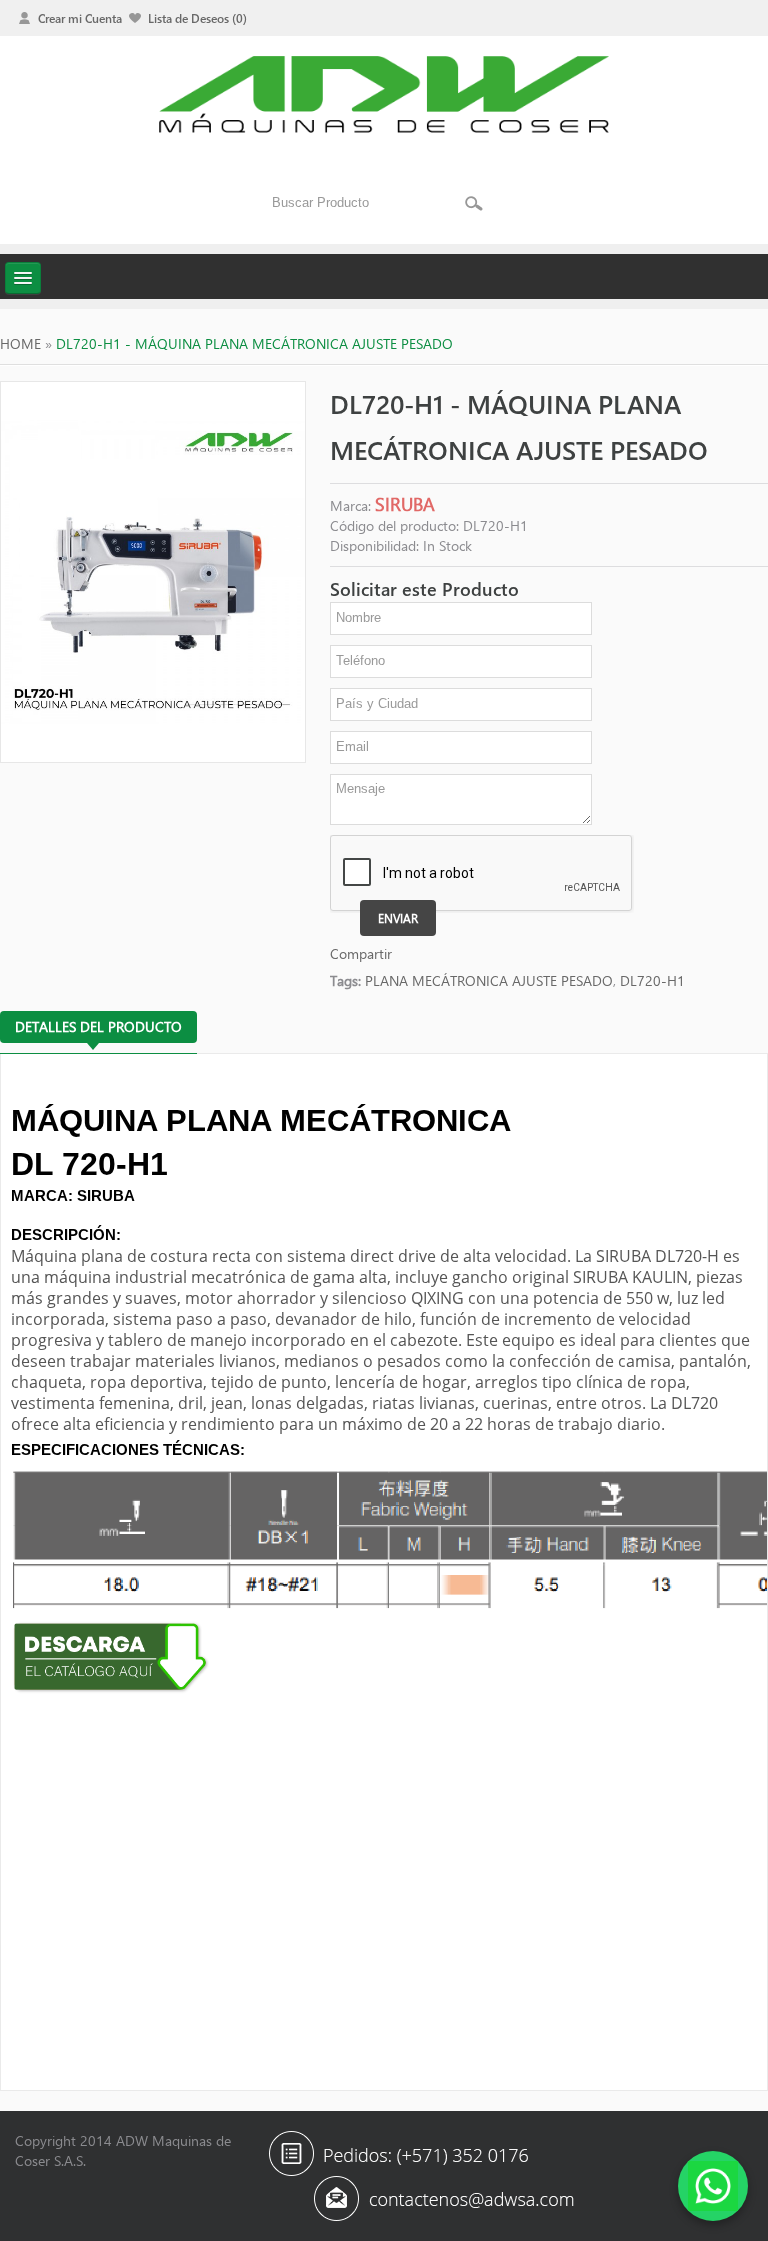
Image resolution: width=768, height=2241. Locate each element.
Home (20, 343)
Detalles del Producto (98, 1026)
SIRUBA (405, 504)
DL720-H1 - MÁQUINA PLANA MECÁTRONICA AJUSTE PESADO (254, 343)
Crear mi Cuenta (80, 18)
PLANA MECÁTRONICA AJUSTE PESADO (489, 980)
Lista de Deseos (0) (197, 18)
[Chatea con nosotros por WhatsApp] (713, 2186)
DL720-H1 (652, 980)
